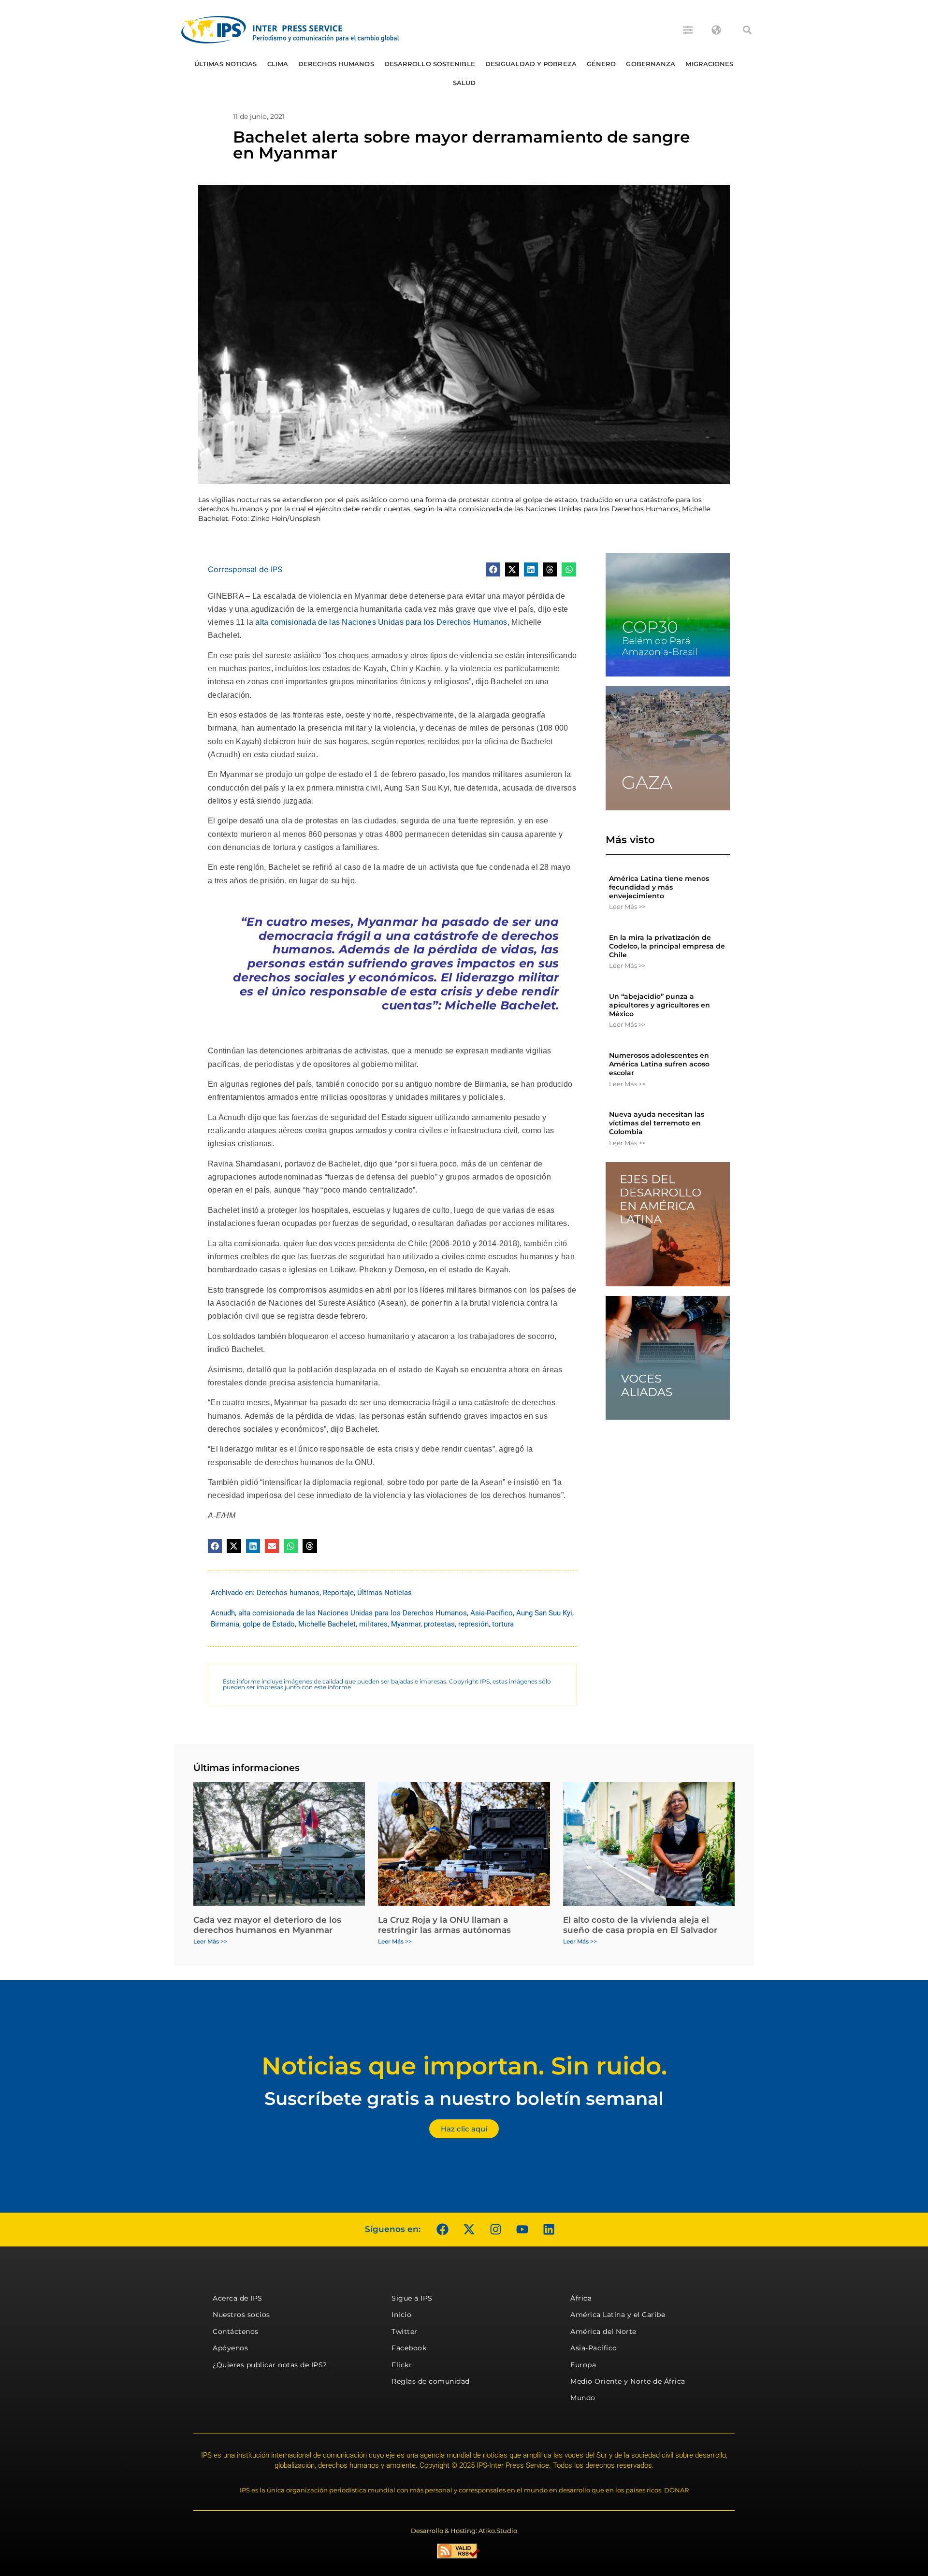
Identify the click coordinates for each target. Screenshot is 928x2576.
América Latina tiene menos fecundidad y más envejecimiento (659, 887)
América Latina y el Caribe (618, 2315)
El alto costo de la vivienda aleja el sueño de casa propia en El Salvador (640, 1925)
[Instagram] (495, 2230)
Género (602, 64)
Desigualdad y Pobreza (531, 64)
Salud (464, 83)
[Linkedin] (549, 2230)
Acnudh (223, 1613)
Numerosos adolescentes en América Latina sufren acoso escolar (659, 1064)
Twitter (405, 2331)
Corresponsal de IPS (245, 569)
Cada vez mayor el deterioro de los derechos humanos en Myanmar (267, 1925)
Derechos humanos (336, 64)
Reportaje (338, 1593)
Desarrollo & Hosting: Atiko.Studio (464, 2531)
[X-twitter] (469, 2230)
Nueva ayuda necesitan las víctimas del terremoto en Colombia (657, 1123)
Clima (278, 64)
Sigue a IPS (412, 2298)
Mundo (583, 2398)
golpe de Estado (269, 1624)
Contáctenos (236, 2331)
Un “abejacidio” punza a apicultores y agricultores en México (660, 1005)
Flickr (402, 2365)
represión (473, 1624)
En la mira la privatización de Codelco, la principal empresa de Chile (667, 946)
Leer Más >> (627, 907)
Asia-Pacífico (492, 1613)
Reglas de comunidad (431, 2381)
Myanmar (406, 1624)
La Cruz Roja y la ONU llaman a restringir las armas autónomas (444, 1925)
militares (373, 1624)
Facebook (409, 2348)
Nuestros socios (241, 2315)
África (581, 2298)
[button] (747, 30)
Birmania (225, 1624)
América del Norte (603, 2331)
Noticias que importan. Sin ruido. (464, 2066)
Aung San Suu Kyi (544, 1613)
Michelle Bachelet (327, 1624)
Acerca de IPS (238, 2298)
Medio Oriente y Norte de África (628, 2381)
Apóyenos (230, 2348)
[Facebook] (442, 2230)
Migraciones (709, 64)
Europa (583, 2365)
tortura (503, 1624)
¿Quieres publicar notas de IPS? (270, 2365)
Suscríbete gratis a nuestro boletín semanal (464, 2098)
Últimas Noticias (226, 64)
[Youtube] (522, 2230)
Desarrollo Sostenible (430, 64)
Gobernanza (651, 64)
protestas (439, 1624)
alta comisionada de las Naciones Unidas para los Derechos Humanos (381, 622)
